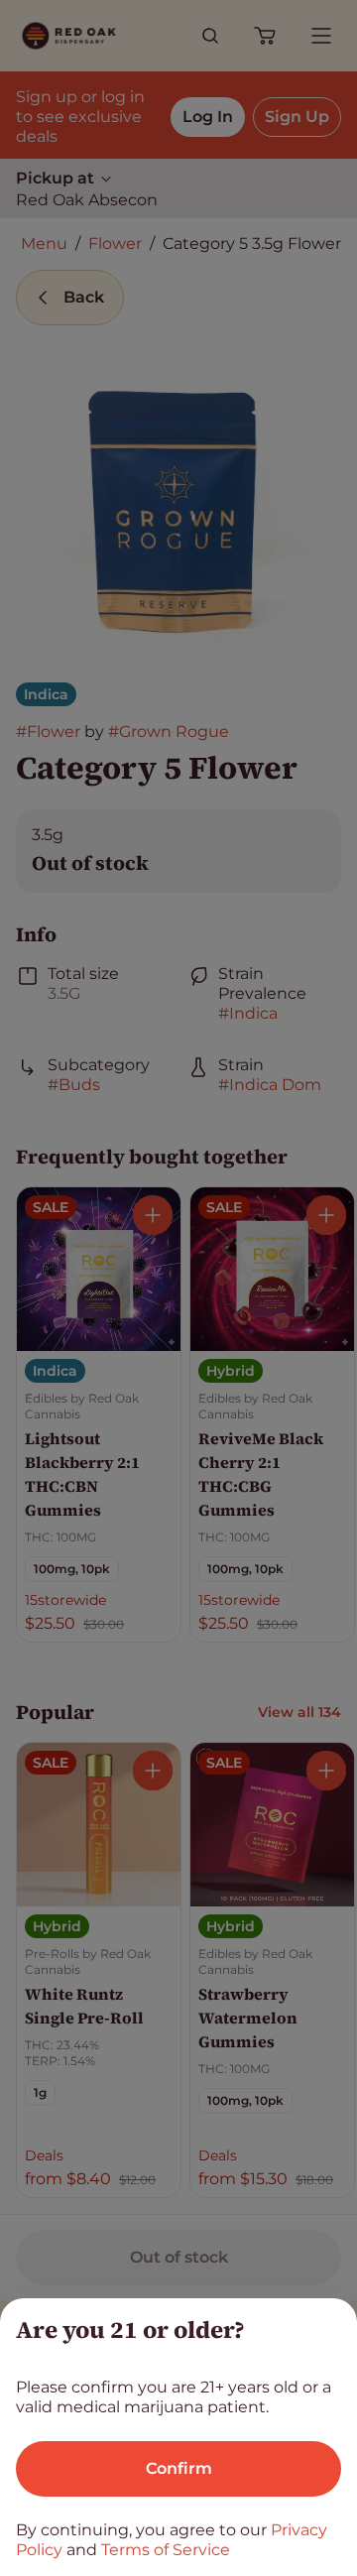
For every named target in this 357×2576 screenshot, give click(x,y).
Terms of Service (166, 2550)
